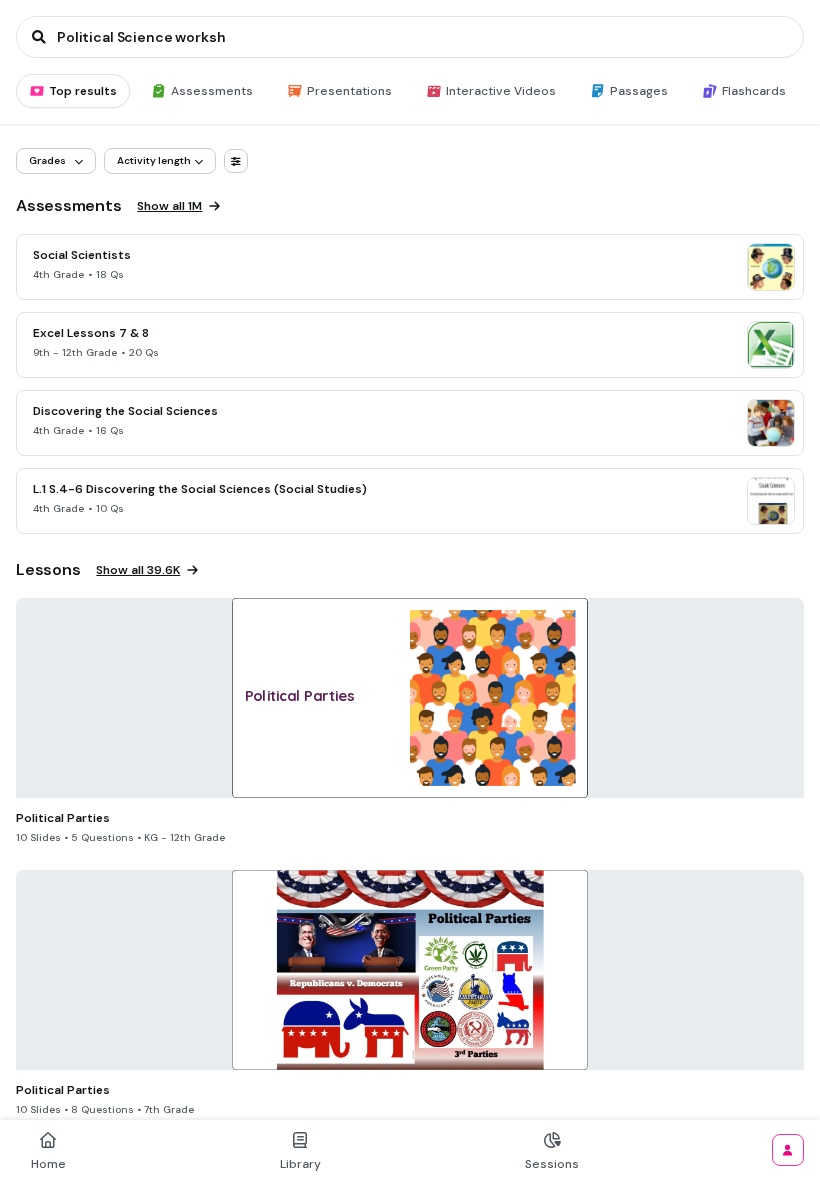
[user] (788, 1150)
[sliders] (236, 161)
